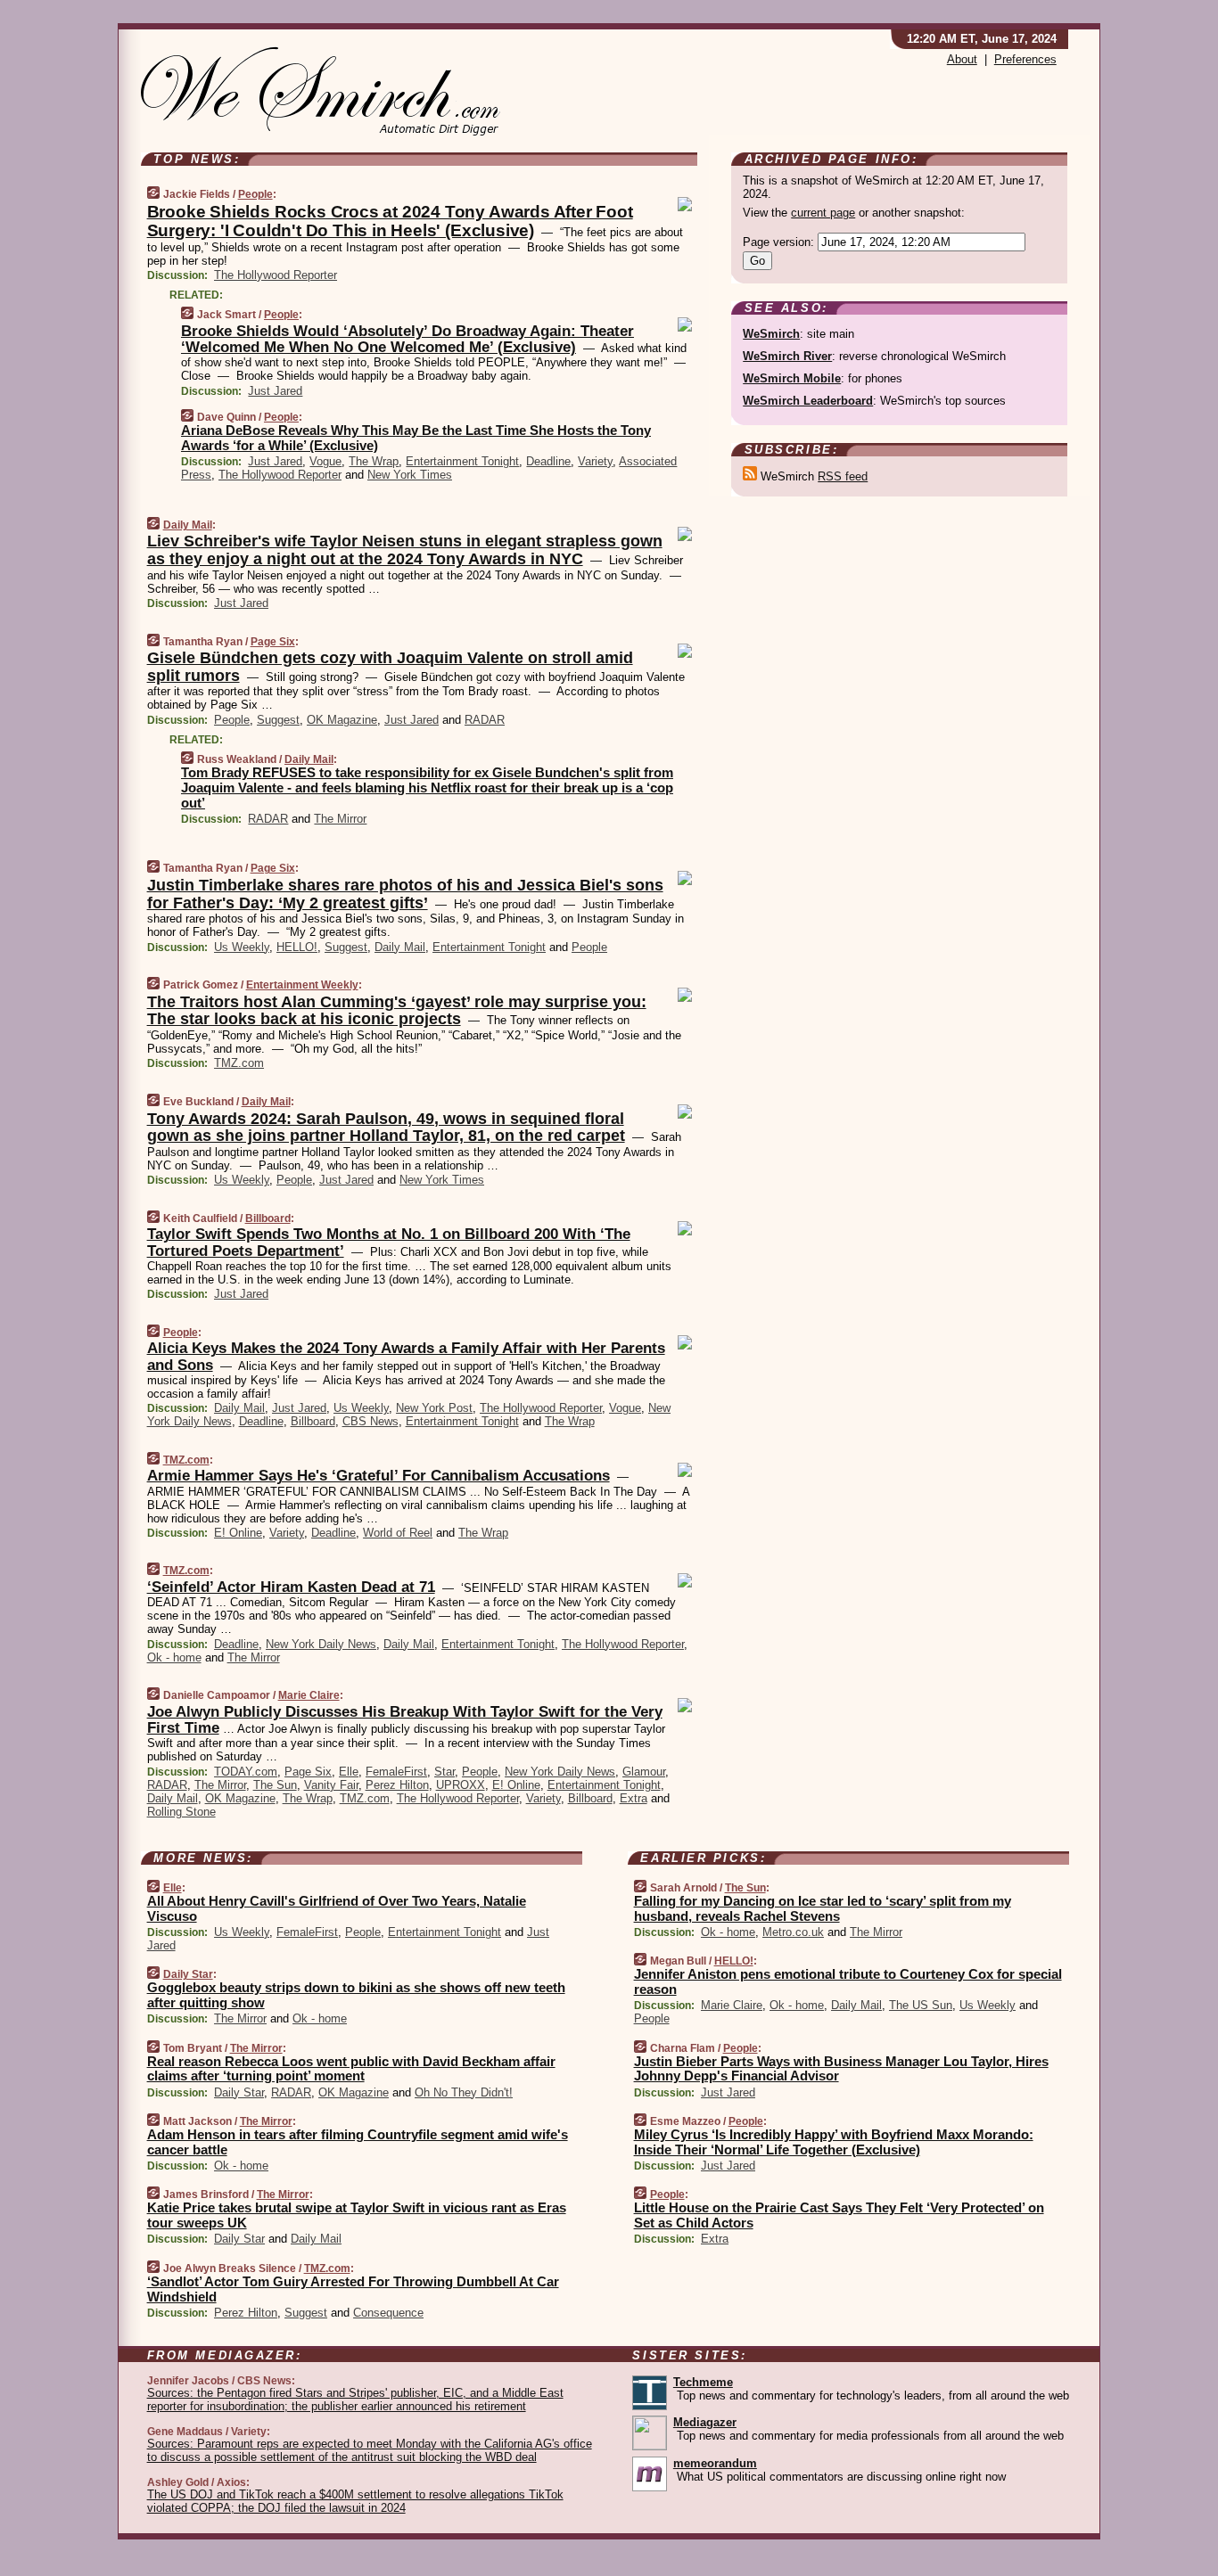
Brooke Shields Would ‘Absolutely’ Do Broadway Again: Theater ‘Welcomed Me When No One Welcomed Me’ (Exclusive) (407, 339)
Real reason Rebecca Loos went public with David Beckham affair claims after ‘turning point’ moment (351, 2069)
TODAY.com (246, 1772)
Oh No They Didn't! (464, 2092)
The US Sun (921, 2005)
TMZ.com (239, 1063)
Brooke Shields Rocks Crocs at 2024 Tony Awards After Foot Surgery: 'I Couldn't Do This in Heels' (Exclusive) (390, 221)
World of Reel (398, 1533)
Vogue (325, 461)
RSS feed (843, 476)
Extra (634, 1798)
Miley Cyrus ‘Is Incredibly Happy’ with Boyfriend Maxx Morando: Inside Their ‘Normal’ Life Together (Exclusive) (834, 2142)
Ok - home (174, 1657)
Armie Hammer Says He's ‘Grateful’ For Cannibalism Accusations (379, 1476)
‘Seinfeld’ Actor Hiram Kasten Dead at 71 (291, 1587)
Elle (349, 1772)
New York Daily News (321, 1644)
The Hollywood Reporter (276, 275)
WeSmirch (771, 334)
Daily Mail (188, 525)
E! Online (238, 1533)
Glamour (644, 1772)
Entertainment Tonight (462, 461)
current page (823, 213)
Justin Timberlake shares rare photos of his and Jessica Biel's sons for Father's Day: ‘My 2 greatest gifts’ (405, 894)
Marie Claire (309, 1695)
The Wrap (374, 461)
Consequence (388, 2313)
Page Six (273, 642)
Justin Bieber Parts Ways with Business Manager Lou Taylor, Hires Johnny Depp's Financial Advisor (841, 2069)
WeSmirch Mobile (792, 378)
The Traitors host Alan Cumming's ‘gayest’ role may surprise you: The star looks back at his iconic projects (397, 1011)
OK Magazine (342, 720)
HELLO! (297, 947)
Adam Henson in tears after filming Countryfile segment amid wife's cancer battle (358, 2142)
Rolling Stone (181, 1812)
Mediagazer (705, 2422)
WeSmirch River (787, 356)
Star (444, 1772)
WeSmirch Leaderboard (808, 401)
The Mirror (340, 819)
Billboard (268, 1218)
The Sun (275, 1785)
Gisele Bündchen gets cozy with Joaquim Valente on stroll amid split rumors (390, 667)
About (962, 59)
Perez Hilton (397, 1785)
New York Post (434, 1408)
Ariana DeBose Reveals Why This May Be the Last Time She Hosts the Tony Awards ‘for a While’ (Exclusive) (416, 438)
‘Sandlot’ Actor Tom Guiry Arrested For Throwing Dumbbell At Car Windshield (353, 2289)
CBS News (370, 1421)
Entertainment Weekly (302, 985)
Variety (595, 461)
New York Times (410, 475)
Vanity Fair (331, 1785)
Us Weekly (242, 947)
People (255, 194)
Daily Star (188, 1974)
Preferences (1025, 59)
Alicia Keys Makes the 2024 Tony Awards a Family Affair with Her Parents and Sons (406, 1356)
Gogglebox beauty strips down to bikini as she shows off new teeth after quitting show (356, 1995)
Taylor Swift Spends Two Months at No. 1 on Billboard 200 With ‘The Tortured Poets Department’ (389, 1242)
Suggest (278, 720)
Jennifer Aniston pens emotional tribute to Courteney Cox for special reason (848, 1981)
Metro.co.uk (793, 1932)
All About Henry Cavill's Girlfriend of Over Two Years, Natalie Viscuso (337, 1908)
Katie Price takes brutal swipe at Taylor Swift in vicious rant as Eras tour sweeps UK (357, 2215)
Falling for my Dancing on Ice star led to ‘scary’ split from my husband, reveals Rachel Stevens (823, 1908)
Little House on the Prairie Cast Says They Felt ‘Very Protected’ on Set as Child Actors (839, 2215)
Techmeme (703, 2382)
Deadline (548, 461)
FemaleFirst (396, 1772)
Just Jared (275, 391)
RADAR (485, 720)
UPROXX (461, 1785)
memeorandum (715, 2463)
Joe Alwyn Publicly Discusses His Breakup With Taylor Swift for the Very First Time (405, 1720)
